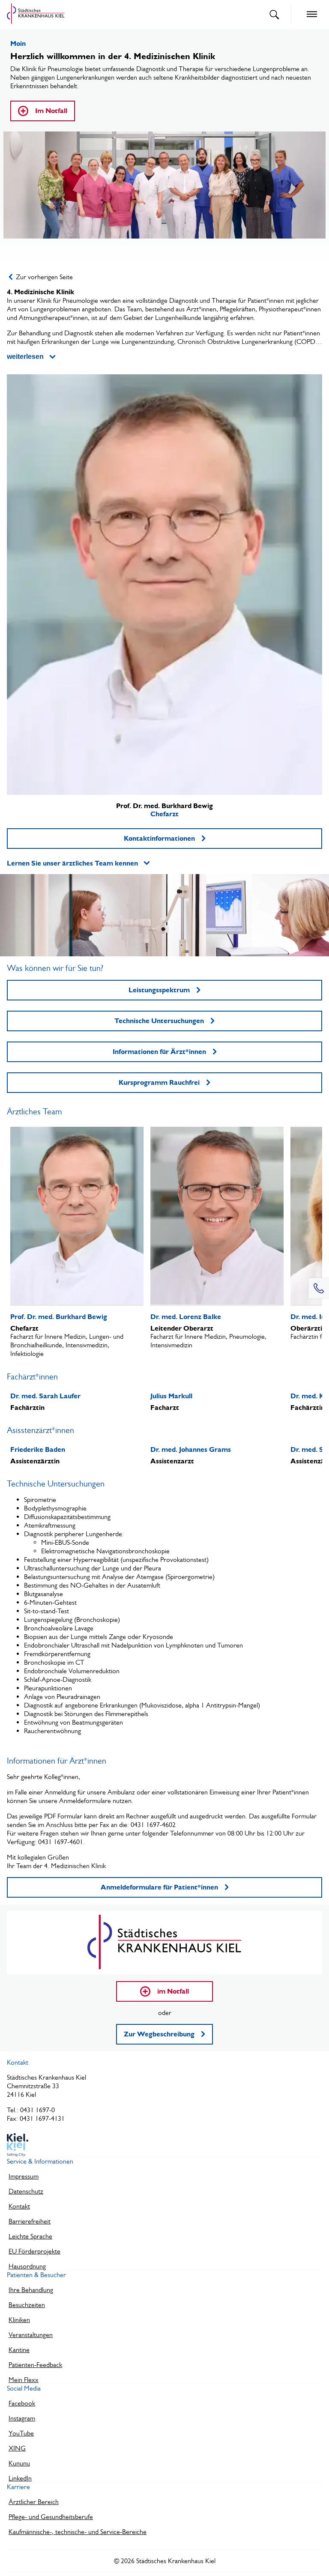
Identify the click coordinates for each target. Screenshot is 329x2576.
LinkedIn (20, 2478)
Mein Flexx (24, 2380)
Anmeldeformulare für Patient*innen (159, 1887)
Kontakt (19, 2206)
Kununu (19, 2463)
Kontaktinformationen (159, 838)
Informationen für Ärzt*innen (159, 1052)
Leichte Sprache (30, 2236)
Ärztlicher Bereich (34, 2502)
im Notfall (173, 1991)
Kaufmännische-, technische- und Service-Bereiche (78, 2532)
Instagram (22, 2418)
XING (17, 2448)
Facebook (22, 2403)
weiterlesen (25, 357)
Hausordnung (27, 2266)
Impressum (24, 2176)
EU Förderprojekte (34, 2251)
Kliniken (19, 2320)
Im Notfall (51, 111)
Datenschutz (26, 2191)
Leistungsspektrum (159, 990)
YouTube (21, 2433)
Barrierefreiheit (30, 2221)
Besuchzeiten (27, 2305)
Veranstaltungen (31, 2335)
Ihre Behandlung (31, 2290)
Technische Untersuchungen (159, 1021)
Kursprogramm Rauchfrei (159, 1082)
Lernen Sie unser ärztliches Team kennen (72, 863)
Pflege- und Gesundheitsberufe (51, 2517)
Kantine (19, 2350)
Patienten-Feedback (35, 2365)
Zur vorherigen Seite (44, 277)
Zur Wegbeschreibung (159, 2034)
